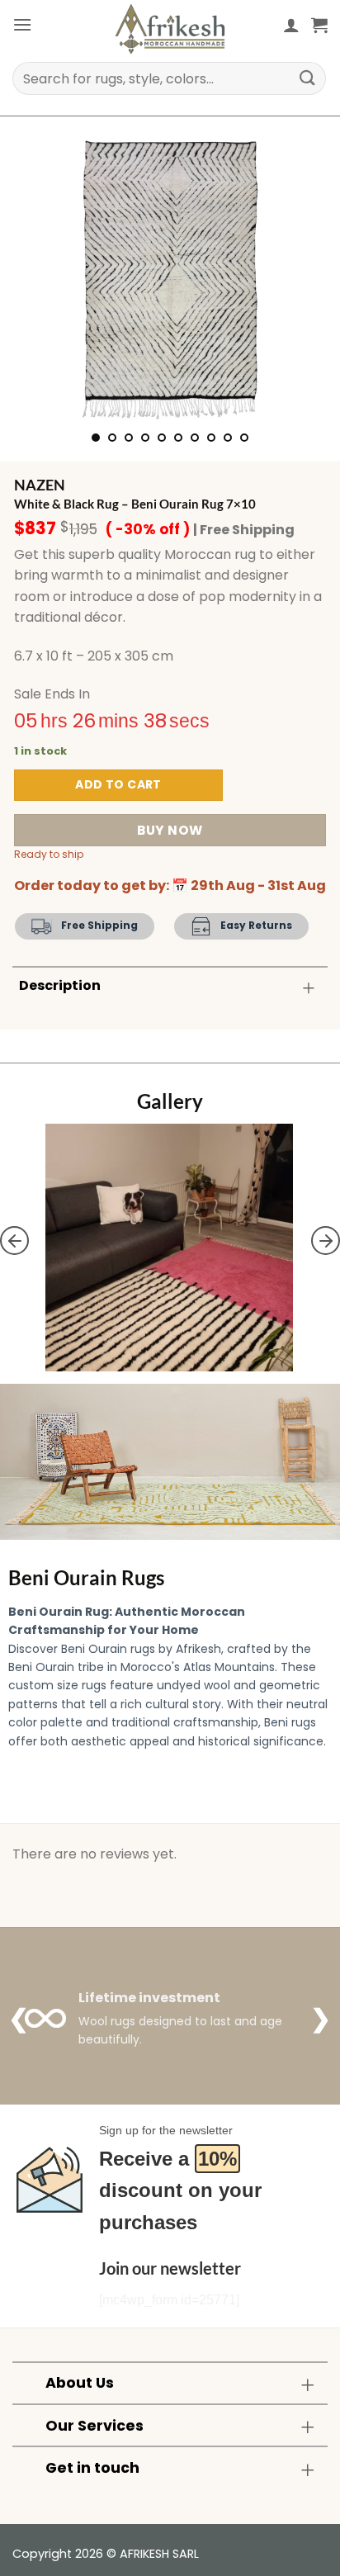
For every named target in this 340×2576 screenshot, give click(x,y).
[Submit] (308, 78)
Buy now (170, 830)
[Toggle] (309, 987)
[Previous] (40, 274)
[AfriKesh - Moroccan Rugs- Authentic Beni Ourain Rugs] (170, 29)
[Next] (300, 274)
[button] (22, 24)
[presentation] (14, 1241)
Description (60, 985)
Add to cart (118, 784)
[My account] (291, 25)
